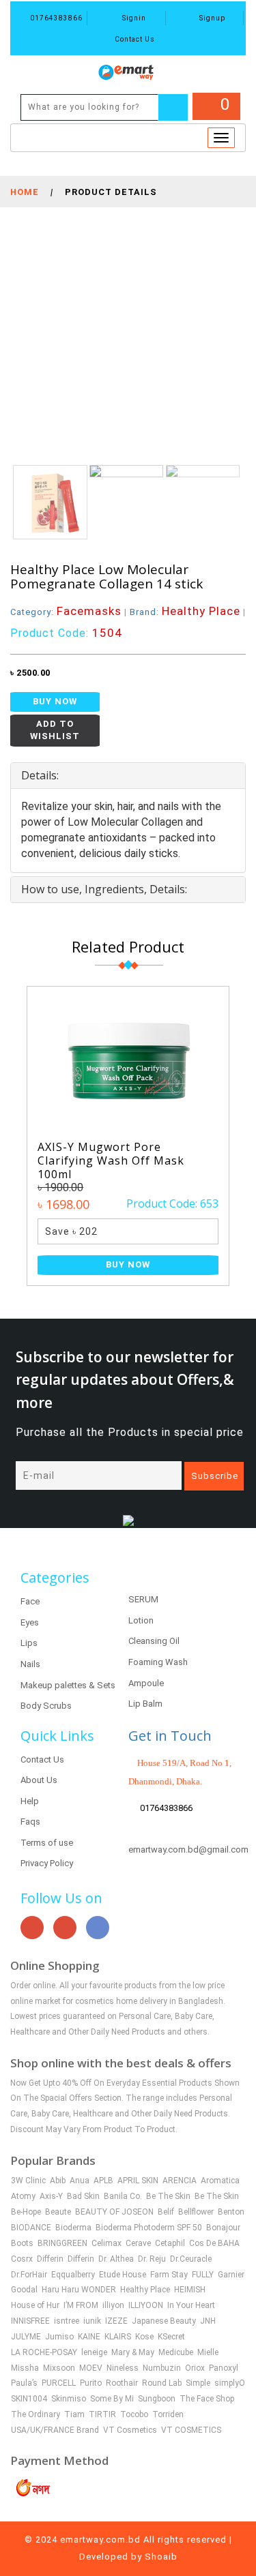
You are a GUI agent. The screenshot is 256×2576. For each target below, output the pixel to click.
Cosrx (22, 2259)
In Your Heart (191, 2305)
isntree (67, 2321)
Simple (198, 2383)
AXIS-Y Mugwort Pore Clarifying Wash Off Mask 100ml (111, 1160)
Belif (166, 2212)
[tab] (128, 776)
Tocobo (134, 2414)
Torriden (168, 2414)
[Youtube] (32, 1928)
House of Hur (35, 2305)
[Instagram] (65, 1928)
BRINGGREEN (62, 2243)
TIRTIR (102, 2414)
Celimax (106, 2243)
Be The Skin (168, 2196)
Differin (50, 2259)
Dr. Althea (116, 2259)
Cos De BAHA (214, 2243)
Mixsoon (59, 2368)
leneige (94, 2352)
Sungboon (157, 2399)
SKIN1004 (29, 2399)
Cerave (138, 2243)
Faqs (30, 1822)
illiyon (113, 2305)
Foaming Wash (158, 1662)
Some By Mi (112, 2399)
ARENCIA (180, 2181)
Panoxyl (224, 2368)
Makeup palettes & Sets (68, 1685)
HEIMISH (190, 2290)
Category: (66, 612)
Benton (231, 2212)
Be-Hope (26, 2212)
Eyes (30, 1622)
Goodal (24, 2290)
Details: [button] (40, 775)
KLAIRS (118, 2337)
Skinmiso (69, 2399)
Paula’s (24, 2383)
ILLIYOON (146, 2305)
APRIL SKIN (138, 2181)
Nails (30, 1664)
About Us (39, 1780)
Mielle (208, 2352)
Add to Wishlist (55, 730)
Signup (211, 18)
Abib (58, 2181)
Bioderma (73, 2228)
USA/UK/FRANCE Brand (55, 2430)
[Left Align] (173, 107)
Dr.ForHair (29, 2275)
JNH (208, 2321)
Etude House (123, 2275)
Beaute (58, 2212)
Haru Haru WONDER (79, 2290)
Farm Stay (169, 2275)
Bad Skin (83, 2196)
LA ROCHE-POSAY (44, 2352)
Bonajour (223, 2228)
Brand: (185, 612)
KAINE (89, 2337)
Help (30, 1801)
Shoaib (161, 2557)
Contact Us (134, 39)
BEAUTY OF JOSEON (114, 2212)
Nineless (123, 2368)
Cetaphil (170, 2243)
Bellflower (196, 2212)
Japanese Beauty (164, 2321)
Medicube (176, 2352)
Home (25, 192)
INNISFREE (30, 2321)
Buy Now (55, 701)
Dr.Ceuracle (191, 2259)
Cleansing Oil (154, 1641)
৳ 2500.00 (30, 673)
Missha (25, 2368)
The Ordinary (35, 2414)
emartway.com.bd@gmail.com (188, 1849)
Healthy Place (145, 2290)
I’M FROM (81, 2305)
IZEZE (116, 2321)
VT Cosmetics (130, 2430)
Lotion (141, 1620)
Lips (29, 1643)
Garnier (231, 2275)
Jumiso (59, 2337)
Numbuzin (162, 2368)
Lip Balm (145, 1704)
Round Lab (162, 2383)
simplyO (230, 2383)
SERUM (143, 1599)
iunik (92, 2321)
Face (30, 1601)
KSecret (171, 2337)
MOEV (91, 2368)
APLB (103, 2181)
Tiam (74, 2414)
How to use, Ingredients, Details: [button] (104, 889)
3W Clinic (28, 2181)
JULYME (26, 2337)
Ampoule (146, 1683)
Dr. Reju (152, 2259)
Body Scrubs (46, 1706)
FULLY (203, 2275)
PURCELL (59, 2383)
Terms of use (47, 1843)
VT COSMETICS (191, 2430)
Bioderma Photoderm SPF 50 (149, 2228)
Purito (91, 2383)
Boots (22, 2243)
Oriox (195, 2368)
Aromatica (220, 2181)
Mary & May (133, 2352)
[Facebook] (98, 1928)
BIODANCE (31, 2228)
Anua (80, 2181)
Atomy (23, 2196)
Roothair (122, 2383)
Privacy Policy (47, 1863)
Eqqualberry (73, 2275)
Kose (144, 2337)
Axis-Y (51, 2196)
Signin (133, 18)
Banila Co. (123, 2196)
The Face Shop (207, 2399)
